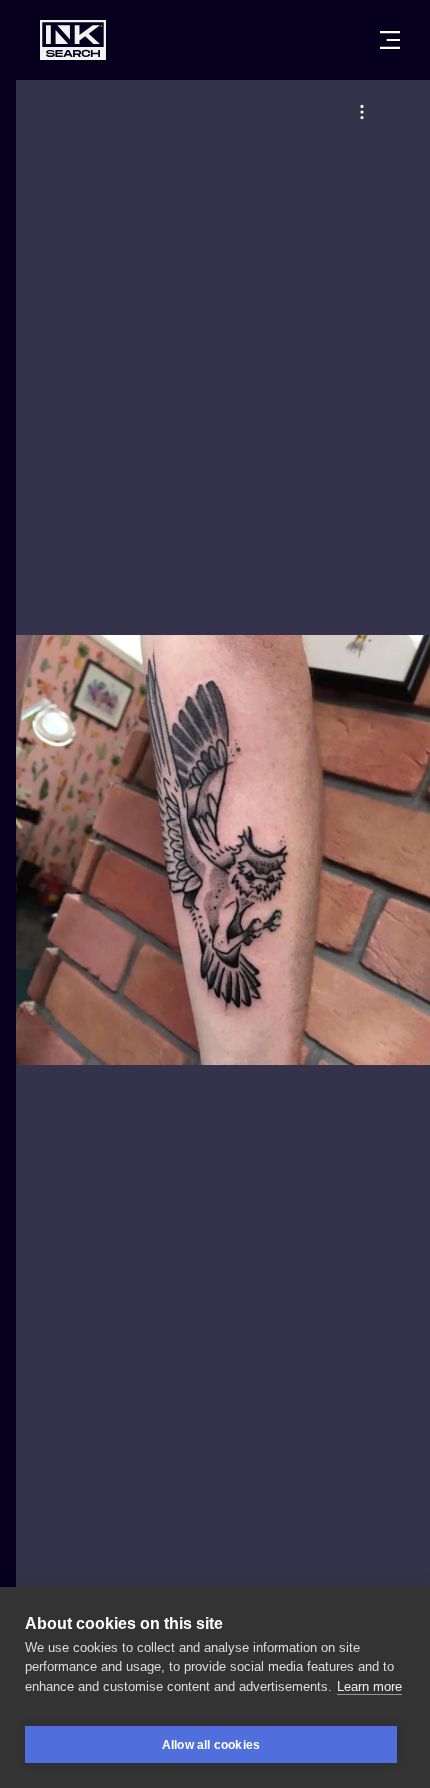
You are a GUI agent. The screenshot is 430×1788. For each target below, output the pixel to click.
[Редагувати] (362, 112)
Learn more (369, 1686)
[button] (362, 112)
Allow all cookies (211, 1745)
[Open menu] (390, 40)
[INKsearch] (73, 40)
